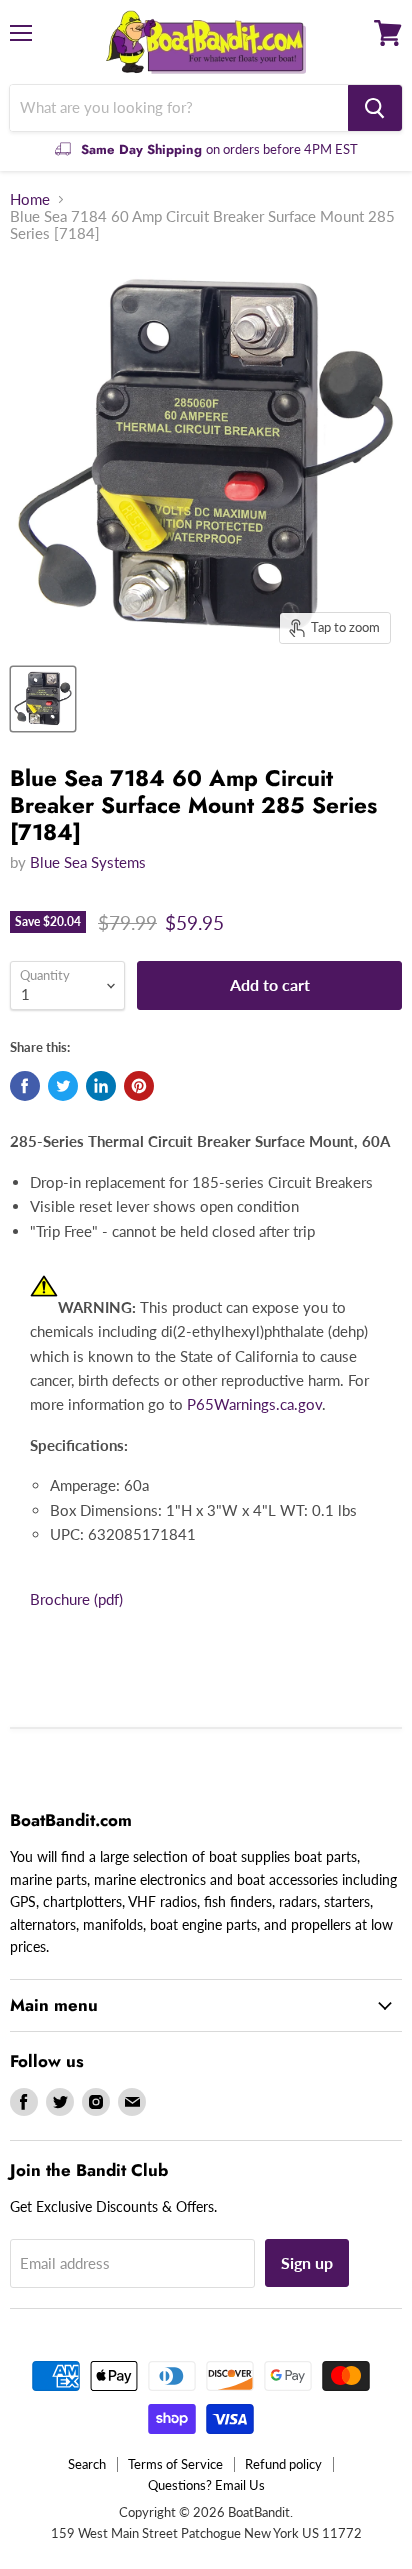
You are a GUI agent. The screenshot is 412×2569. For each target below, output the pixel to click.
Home (30, 199)
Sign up (307, 2262)
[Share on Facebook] (25, 1086)
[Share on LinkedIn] (101, 1086)
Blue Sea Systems (88, 862)
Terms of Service (175, 2464)
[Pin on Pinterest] (139, 1086)
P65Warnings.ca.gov (254, 1404)
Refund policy (283, 2464)
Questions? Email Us (206, 2485)
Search (87, 2464)
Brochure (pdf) (76, 1599)
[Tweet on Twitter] (63, 1086)
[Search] (375, 108)
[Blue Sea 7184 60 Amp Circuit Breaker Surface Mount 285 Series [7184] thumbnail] (43, 699)
